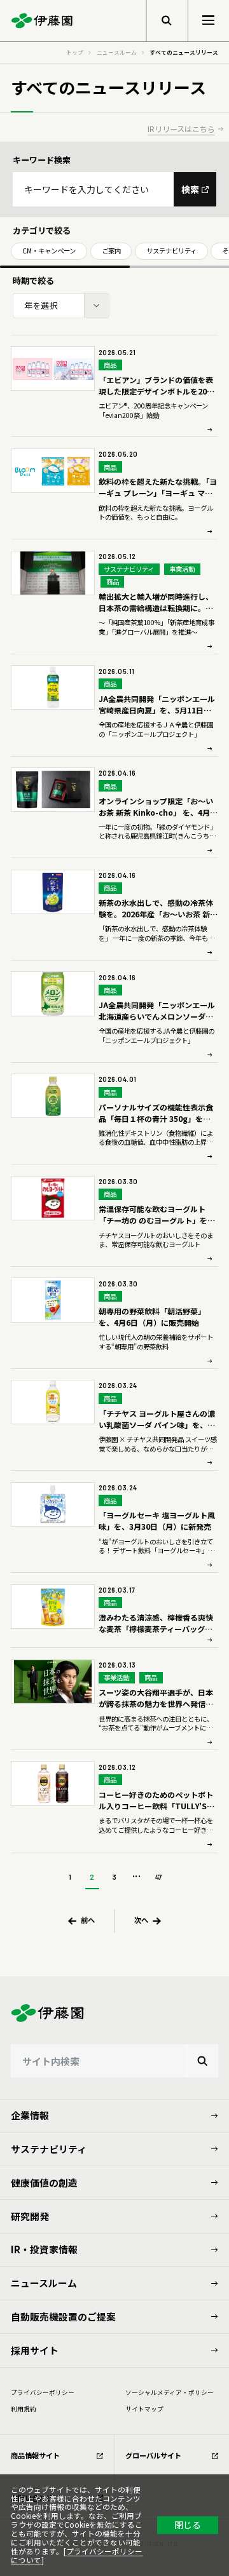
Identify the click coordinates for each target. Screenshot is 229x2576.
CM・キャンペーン (49, 251)
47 (159, 1877)
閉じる (188, 2525)
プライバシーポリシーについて (77, 2556)
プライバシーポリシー (43, 2392)
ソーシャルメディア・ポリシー (170, 2392)
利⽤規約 (24, 2409)
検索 (190, 189)
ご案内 (111, 251)
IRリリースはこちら (181, 129)
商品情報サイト (35, 2455)
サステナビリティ (171, 251)
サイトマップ (144, 2409)
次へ (141, 1920)
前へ (88, 1920)
